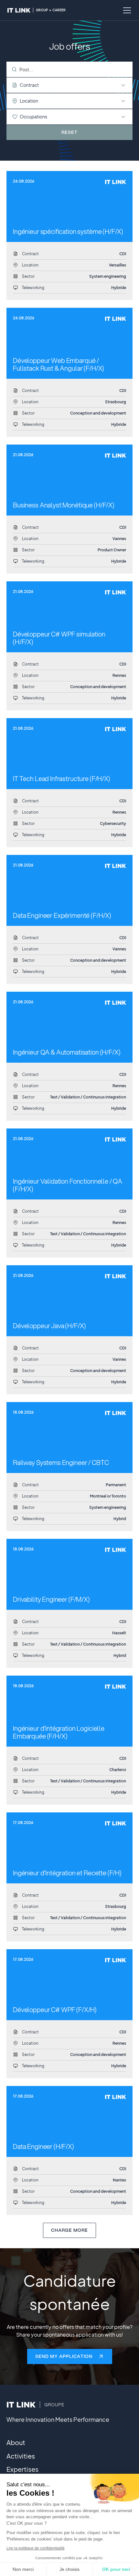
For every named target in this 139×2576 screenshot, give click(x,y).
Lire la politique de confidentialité (36, 2548)
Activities (21, 2456)
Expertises (22, 2469)
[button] (126, 10)
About (16, 2442)
